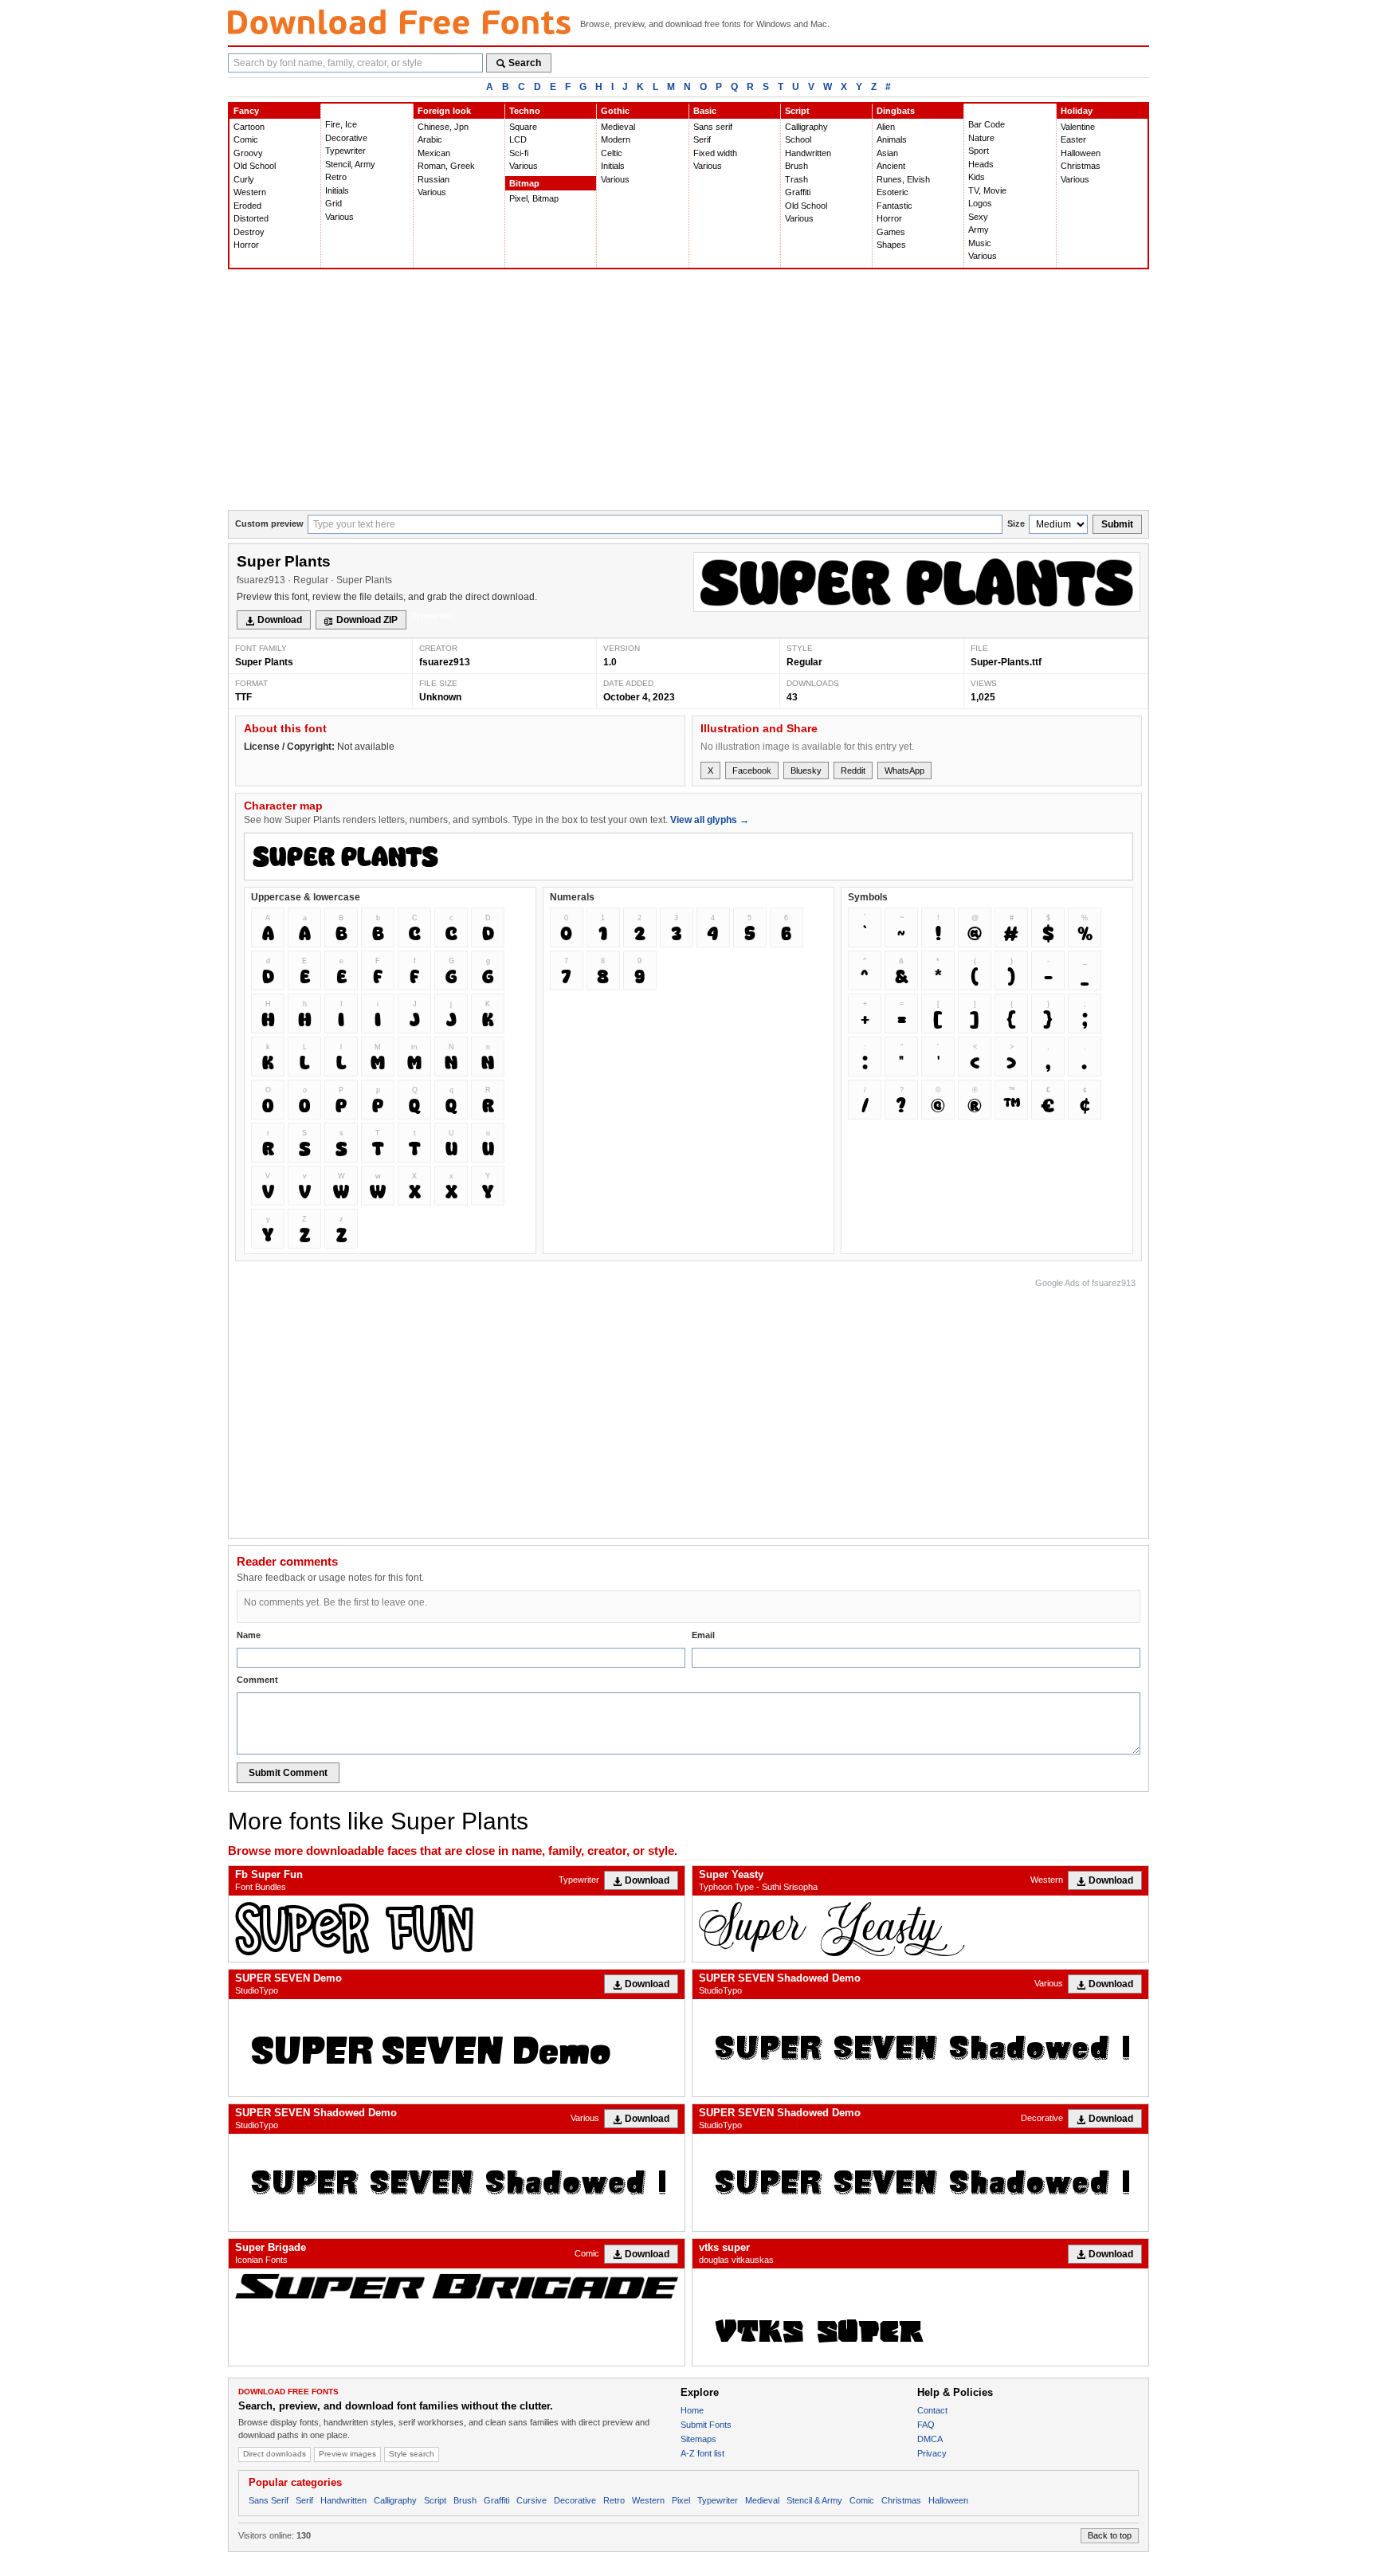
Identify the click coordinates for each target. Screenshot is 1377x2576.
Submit (1117, 524)
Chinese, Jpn (443, 127)
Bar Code (987, 124)
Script (797, 111)
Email (703, 1635)
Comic (246, 139)
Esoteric (892, 192)
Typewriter (345, 151)
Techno (525, 111)
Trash (796, 179)
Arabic (430, 139)
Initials (337, 190)
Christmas (1081, 166)
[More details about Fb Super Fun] (457, 1929)
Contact (932, 2410)
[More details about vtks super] (920, 2317)
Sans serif (713, 127)
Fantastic (894, 206)
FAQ (926, 2425)
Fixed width (715, 153)
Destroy (249, 232)
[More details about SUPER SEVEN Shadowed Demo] (920, 2048)
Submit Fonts (706, 2425)
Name (249, 1635)
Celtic (612, 153)
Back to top (1110, 2535)
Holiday (1077, 111)
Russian (433, 179)
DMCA (930, 2439)
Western (250, 192)
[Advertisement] (688, 390)
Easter (1073, 139)
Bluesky (806, 770)
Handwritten (808, 153)
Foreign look (444, 111)
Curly (244, 179)
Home (692, 2410)
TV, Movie (987, 190)
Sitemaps (698, 2439)
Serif (702, 139)
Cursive (532, 2500)
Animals (892, 139)
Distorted (251, 218)
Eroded (247, 206)
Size (1016, 523)
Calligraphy (806, 127)
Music (980, 243)
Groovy (248, 153)
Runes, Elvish (903, 179)
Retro (336, 177)
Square (523, 127)
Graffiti (798, 192)
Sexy (978, 217)
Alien (886, 127)
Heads (981, 164)
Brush (796, 166)
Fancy (246, 111)
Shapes (891, 245)
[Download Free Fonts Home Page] (399, 22)
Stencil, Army (350, 164)
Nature (981, 138)
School (798, 139)
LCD (518, 139)
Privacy (932, 2453)
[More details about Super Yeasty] (920, 1929)
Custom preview (269, 523)
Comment (257, 1680)
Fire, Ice (341, 124)
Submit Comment (288, 1773)
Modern (616, 139)
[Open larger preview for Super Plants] (917, 582)
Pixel (681, 2500)
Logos (980, 203)
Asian (887, 153)
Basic (705, 111)
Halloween (1081, 153)
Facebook (752, 770)
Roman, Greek (446, 166)
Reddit (853, 770)
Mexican (434, 153)
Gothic (615, 111)
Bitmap (524, 183)
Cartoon (249, 127)
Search (525, 63)
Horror (246, 245)
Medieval (618, 127)
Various (339, 217)
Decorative (346, 138)
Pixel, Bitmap (534, 198)
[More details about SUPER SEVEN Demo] (457, 2048)
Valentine (1078, 127)
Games (891, 232)
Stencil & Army (814, 2500)
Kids (977, 177)
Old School (255, 166)
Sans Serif (269, 2500)
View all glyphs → (710, 820)
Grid (333, 203)
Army (979, 229)
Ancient (891, 166)
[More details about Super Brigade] (457, 2286)
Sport (979, 151)
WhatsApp (904, 770)
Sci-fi (519, 153)
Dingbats (896, 111)
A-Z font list (702, 2453)
